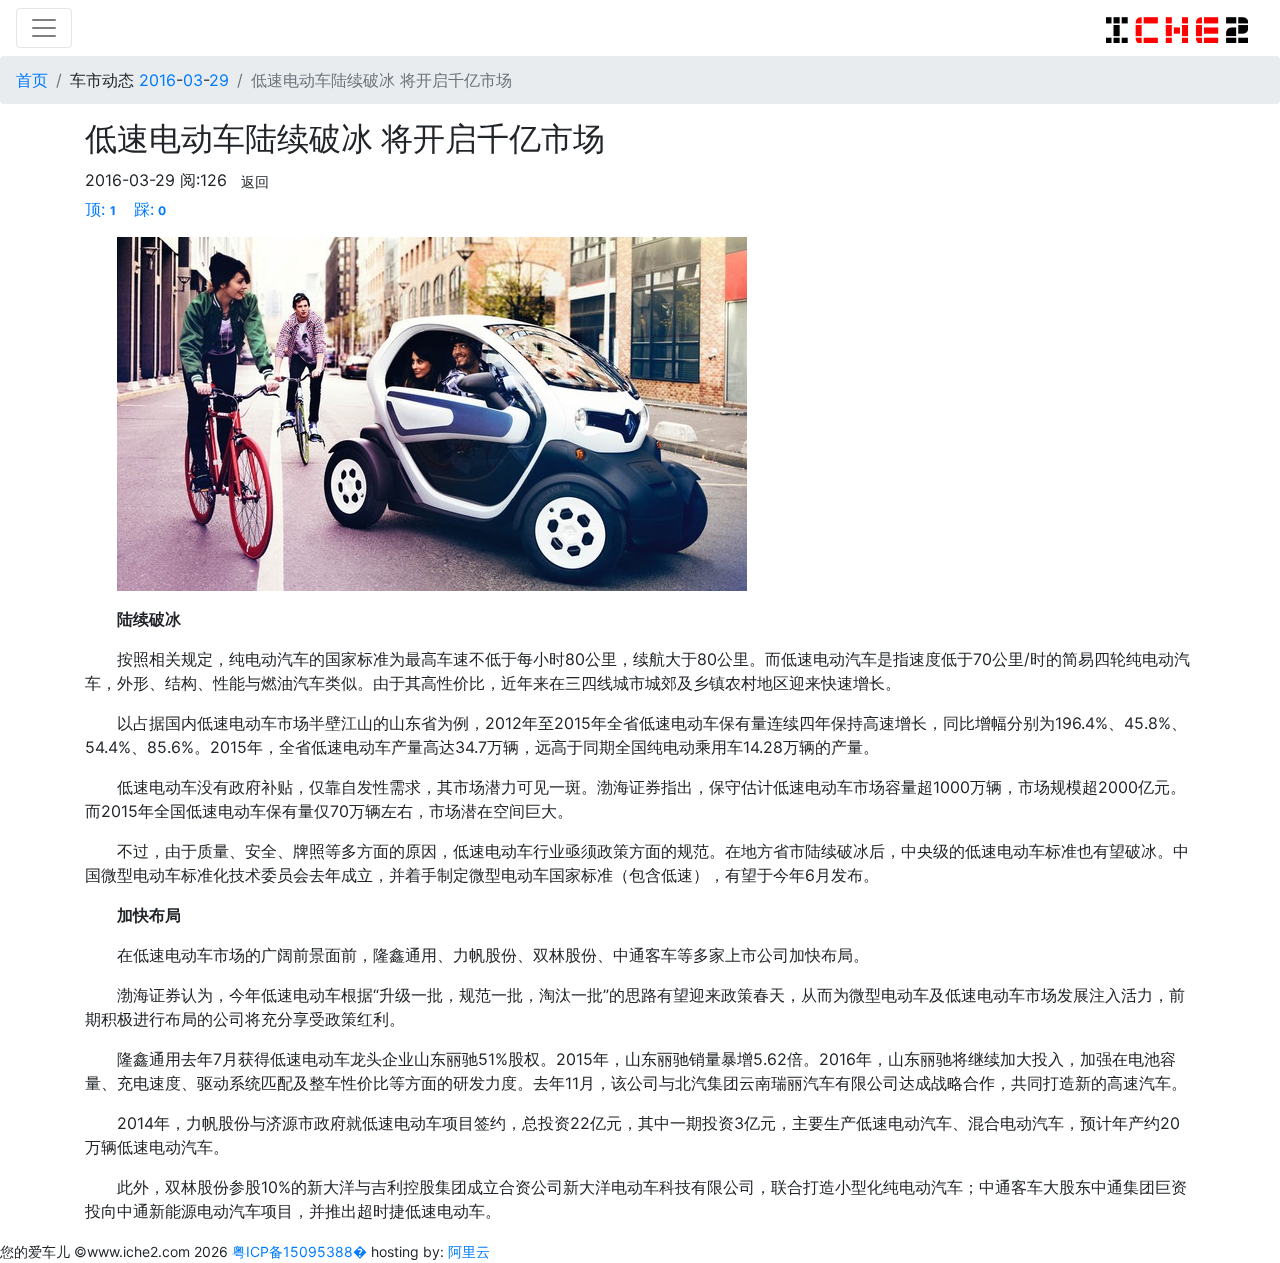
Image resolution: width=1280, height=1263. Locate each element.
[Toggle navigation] (44, 28)
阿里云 (469, 1251)
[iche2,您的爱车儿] (1177, 28)
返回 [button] (255, 181)
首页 (32, 80)
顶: (100, 209)
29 (219, 80)
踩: (150, 209)
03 (193, 80)
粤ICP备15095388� (301, 1251)
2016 (157, 80)
